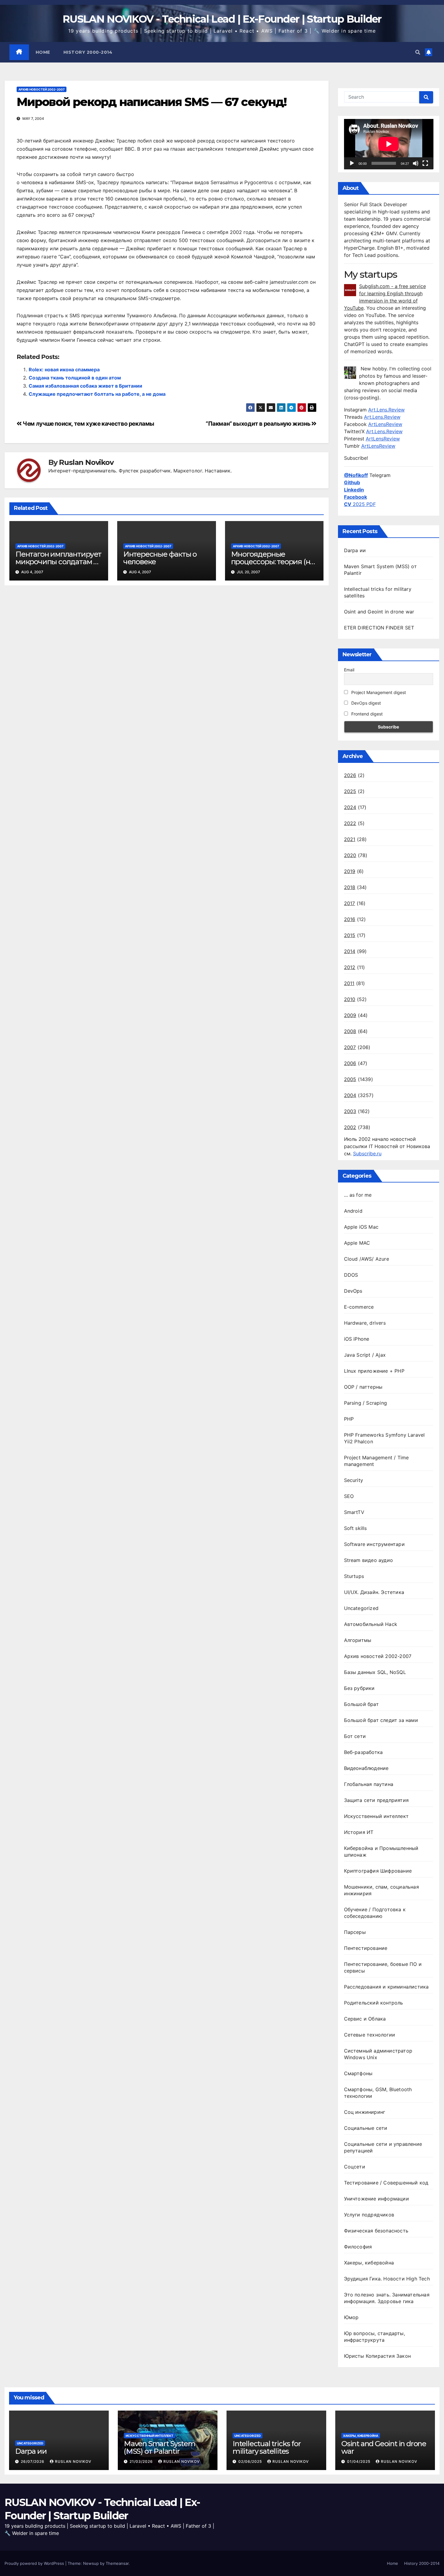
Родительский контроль (374, 2003)
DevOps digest (365, 703)
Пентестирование (366, 1948)
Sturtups (354, 1576)
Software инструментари (374, 1544)
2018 (350, 887)
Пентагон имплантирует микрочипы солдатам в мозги (58, 562)
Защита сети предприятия (376, 1800)
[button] (418, 52)
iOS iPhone (357, 1339)
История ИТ (359, 1832)
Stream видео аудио (369, 1560)
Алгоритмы (358, 1640)
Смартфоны (358, 2073)
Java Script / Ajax (365, 1355)
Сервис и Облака (365, 2019)
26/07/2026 (33, 2461)
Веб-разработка (364, 1752)
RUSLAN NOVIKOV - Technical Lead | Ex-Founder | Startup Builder (222, 19)
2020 (350, 855)
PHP (349, 1419)
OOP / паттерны (363, 1387)
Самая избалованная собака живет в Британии (85, 386)
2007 (350, 1047)
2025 (350, 791)
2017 (350, 903)
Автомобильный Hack (371, 1624)
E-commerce (359, 1307)
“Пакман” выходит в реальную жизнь (259, 424)
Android (353, 1211)
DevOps (353, 1291)
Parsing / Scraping (366, 1403)
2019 (350, 871)
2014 (350, 951)
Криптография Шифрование (378, 1871)
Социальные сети (366, 2128)
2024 (350, 807)
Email (349, 670)
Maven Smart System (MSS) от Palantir (159, 2447)
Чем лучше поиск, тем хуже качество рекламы (88, 424)
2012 (350, 967)
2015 (350, 935)
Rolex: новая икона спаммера (64, 370)
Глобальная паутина (369, 1784)
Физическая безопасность (376, 2231)
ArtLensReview (385, 424)
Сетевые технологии (370, 2035)
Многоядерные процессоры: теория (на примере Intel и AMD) (273, 562)
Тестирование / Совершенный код (386, 2183)
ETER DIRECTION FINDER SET (379, 628)
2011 (349, 983)
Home (43, 52)
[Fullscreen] (425, 163)
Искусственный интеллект (376, 1816)
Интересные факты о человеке (160, 558)
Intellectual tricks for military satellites (267, 2447)
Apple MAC (357, 1243)
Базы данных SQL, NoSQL (375, 1672)
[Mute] (416, 163)
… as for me (358, 1195)
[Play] (352, 163)
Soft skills (356, 1528)
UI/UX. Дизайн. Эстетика (374, 1592)
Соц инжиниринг (365, 2112)
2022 (350, 823)
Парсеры (355, 1932)
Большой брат (361, 1704)
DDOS (351, 1275)
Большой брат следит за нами (381, 1720)
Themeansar (117, 2563)
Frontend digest (366, 714)
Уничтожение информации (376, 2199)
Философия (358, 2247)
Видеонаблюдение (366, 1768)
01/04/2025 (359, 2461)
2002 (350, 1127)
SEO (349, 1496)
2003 (350, 1111)
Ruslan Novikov (86, 462)
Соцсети (355, 2167)
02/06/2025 (251, 2461)
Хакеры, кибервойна (369, 2263)
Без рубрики (359, 1688)
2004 (350, 1095)
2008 (350, 1031)
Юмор (351, 2317)
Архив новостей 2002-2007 (42, 89)
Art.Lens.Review (386, 410)
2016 (350, 919)
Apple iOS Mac (361, 1227)
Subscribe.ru (367, 1154)
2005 (350, 1079)
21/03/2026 (142, 2461)
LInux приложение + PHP (374, 1371)
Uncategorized (361, 1608)
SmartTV (354, 1512)
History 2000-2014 (88, 52)
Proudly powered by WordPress (35, 2563)
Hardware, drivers (365, 1323)
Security (354, 1480)
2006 (350, 1063)
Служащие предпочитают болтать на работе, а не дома (97, 394)
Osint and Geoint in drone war (379, 612)
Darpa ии (355, 550)
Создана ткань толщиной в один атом (75, 378)
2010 (350, 999)
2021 (350, 839)
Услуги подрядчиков (369, 2215)
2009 (350, 1015)
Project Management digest (378, 692)
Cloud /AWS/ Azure (367, 1259)
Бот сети (355, 1736)
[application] (389, 144)
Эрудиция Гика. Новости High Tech (387, 2279)
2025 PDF (360, 504)
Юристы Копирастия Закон (378, 2356)
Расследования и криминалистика (386, 1987)
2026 (350, 775)
